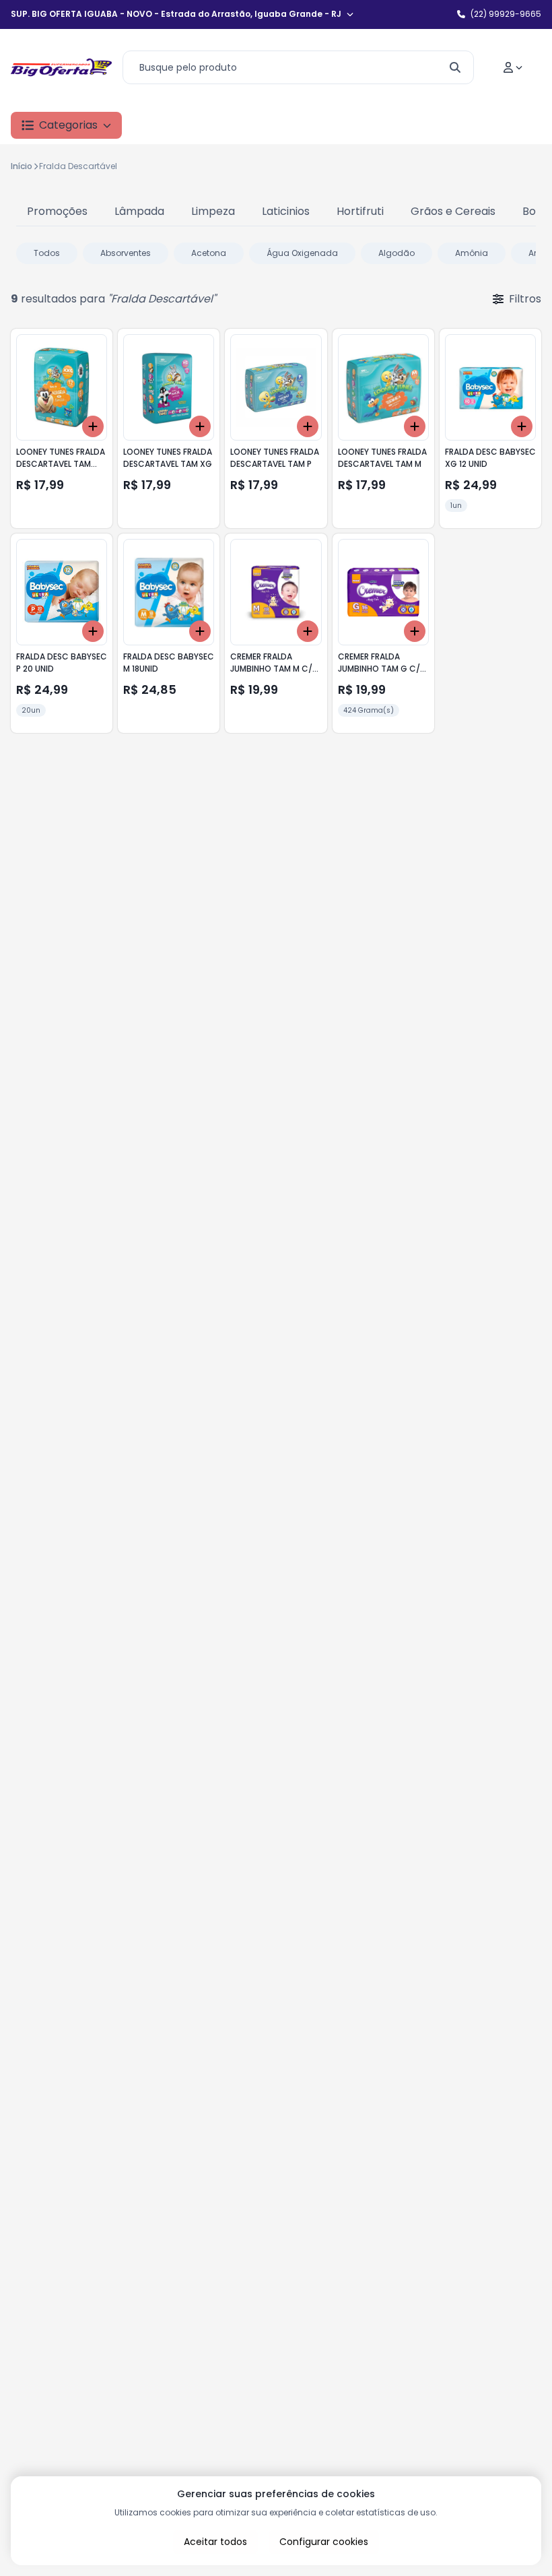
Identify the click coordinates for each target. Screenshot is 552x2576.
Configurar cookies (324, 2542)
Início (22, 166)
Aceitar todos (215, 2542)
